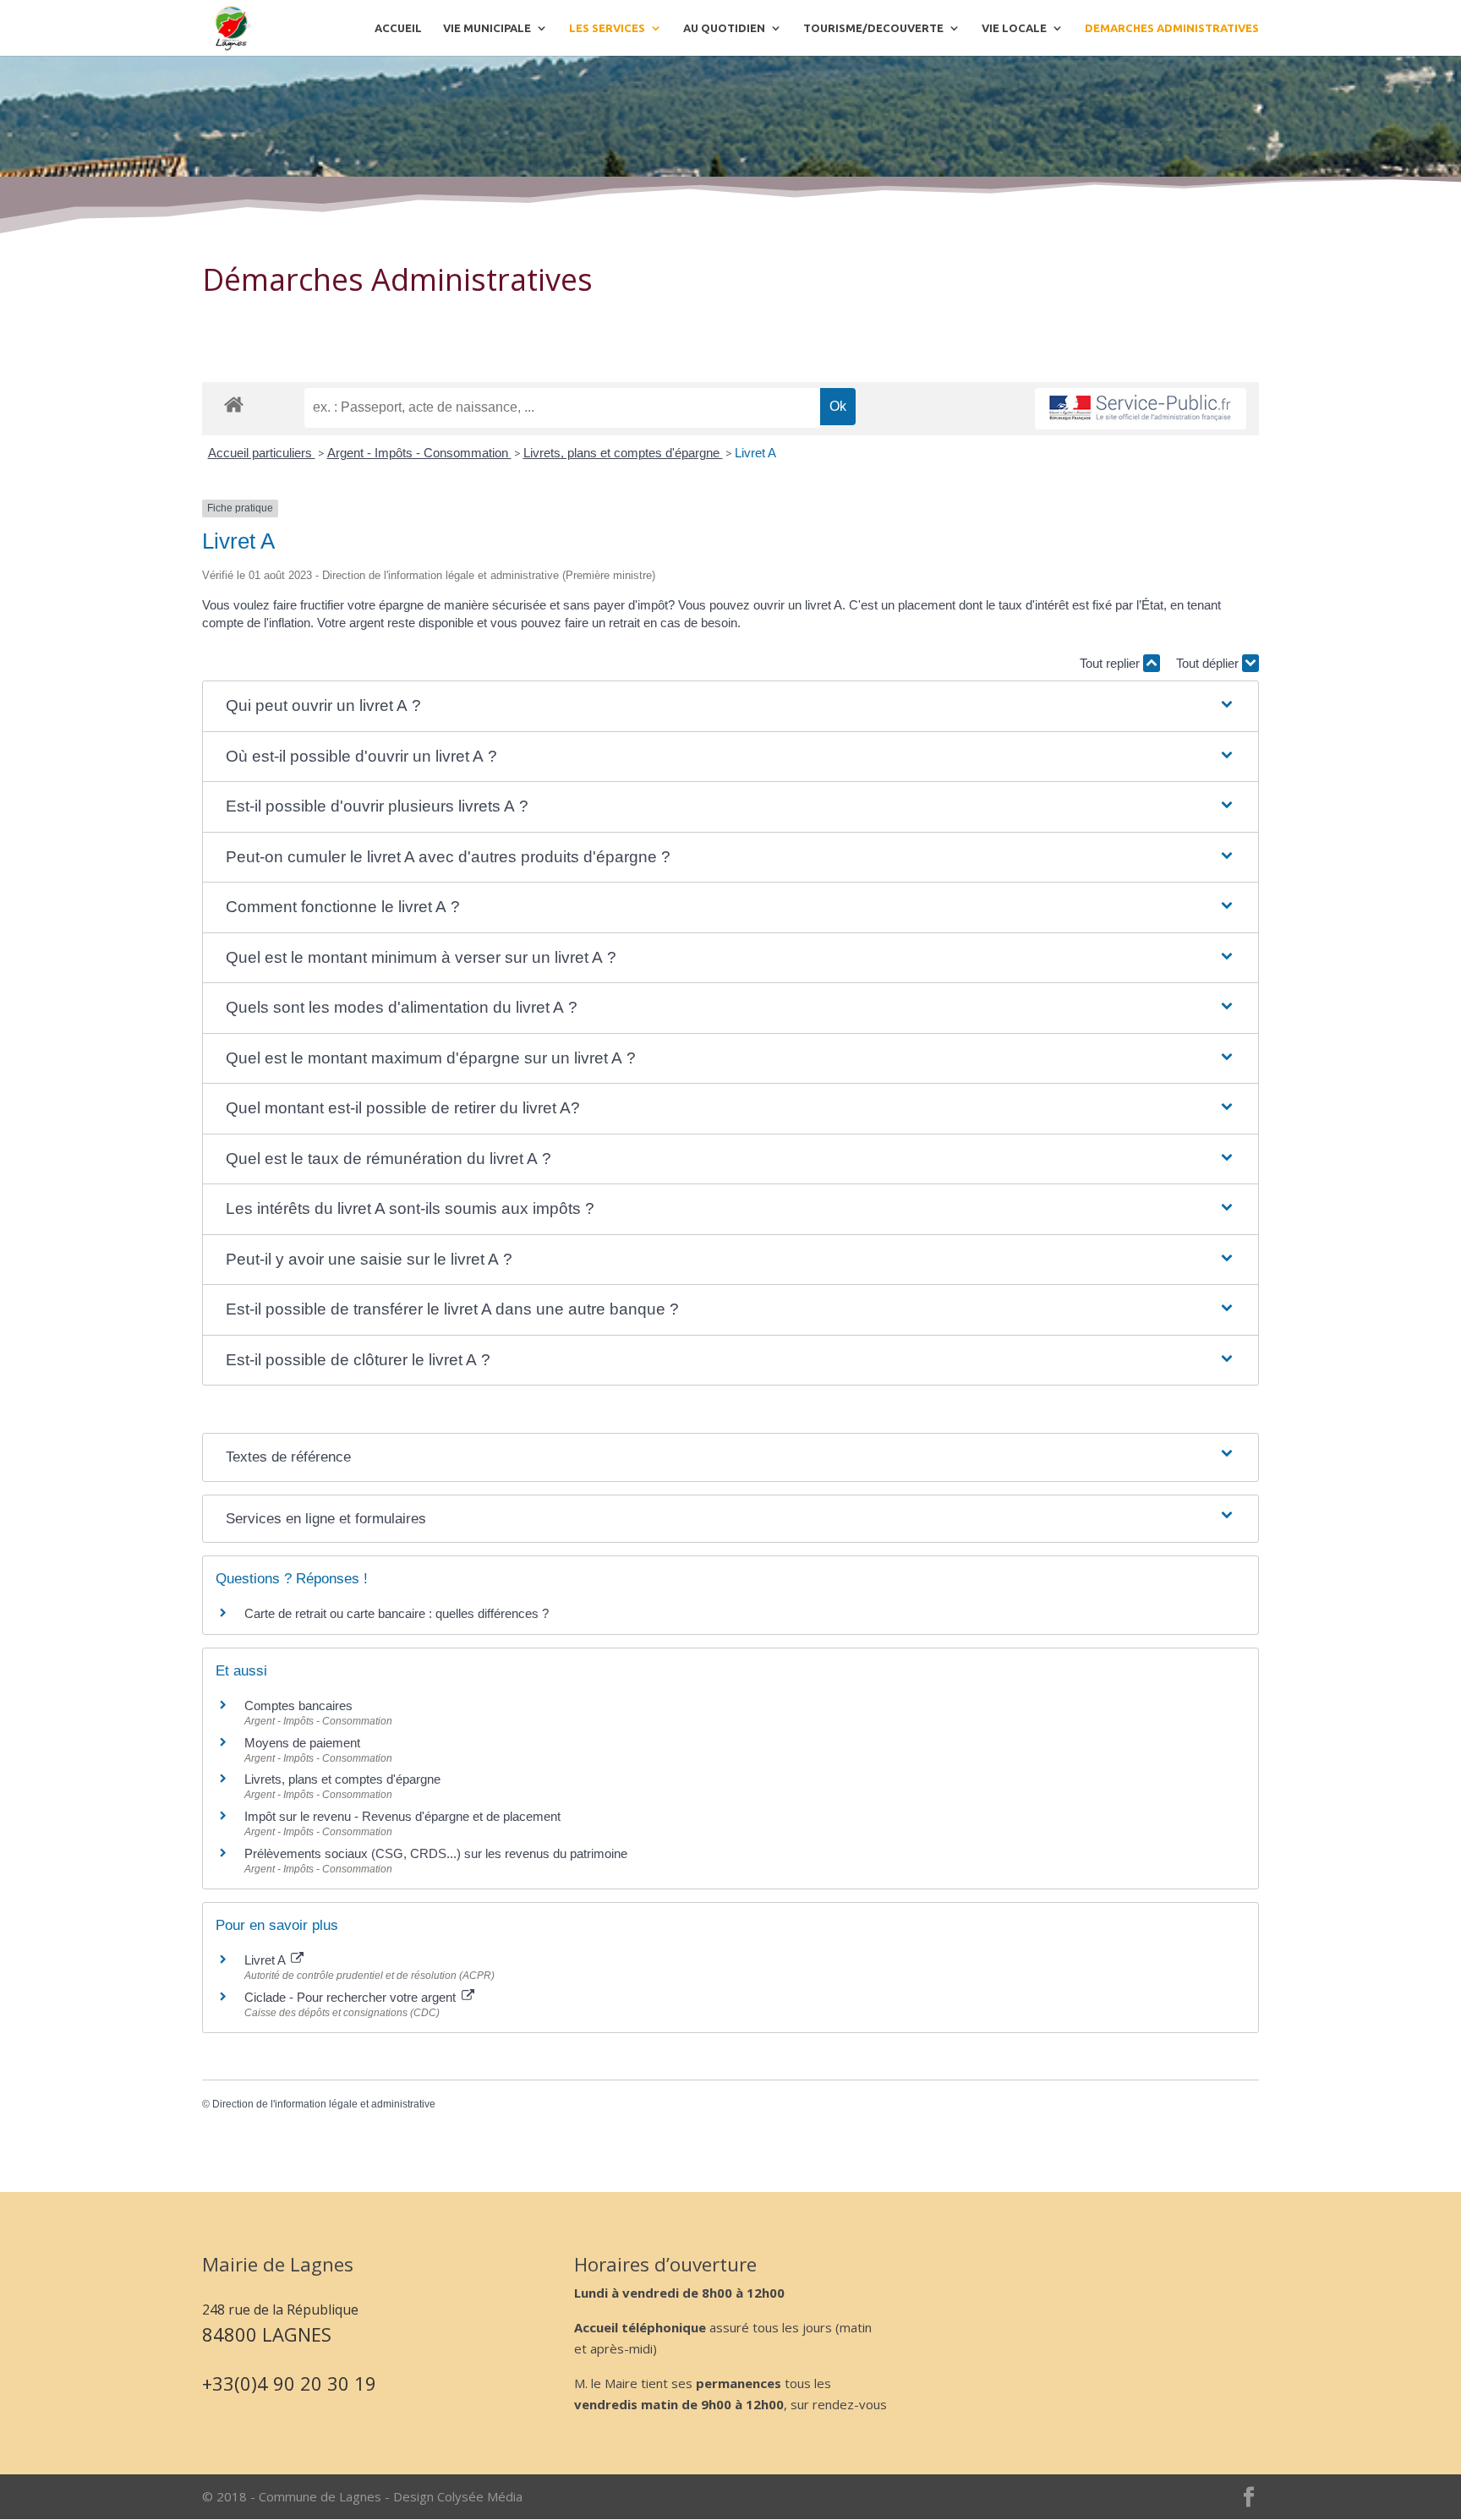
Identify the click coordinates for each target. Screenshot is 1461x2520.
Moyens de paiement (302, 1743)
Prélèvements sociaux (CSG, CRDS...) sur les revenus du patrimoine (436, 1853)
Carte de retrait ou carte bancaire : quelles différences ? (397, 1613)
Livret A (755, 453)
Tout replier (1111, 663)
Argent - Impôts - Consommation (419, 453)
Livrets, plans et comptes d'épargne (623, 453)
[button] (730, 706)
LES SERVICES (607, 28)
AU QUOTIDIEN (724, 28)
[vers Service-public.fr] (1141, 409)
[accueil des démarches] (234, 404)
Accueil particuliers (262, 453)
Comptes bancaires (298, 1706)
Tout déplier (1209, 663)
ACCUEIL (398, 28)
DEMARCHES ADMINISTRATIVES (1172, 28)
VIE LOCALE (1014, 28)
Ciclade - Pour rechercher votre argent (352, 1997)
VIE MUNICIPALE (487, 28)
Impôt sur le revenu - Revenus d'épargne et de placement (402, 1816)
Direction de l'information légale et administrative (324, 2104)
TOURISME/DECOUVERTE (873, 28)
